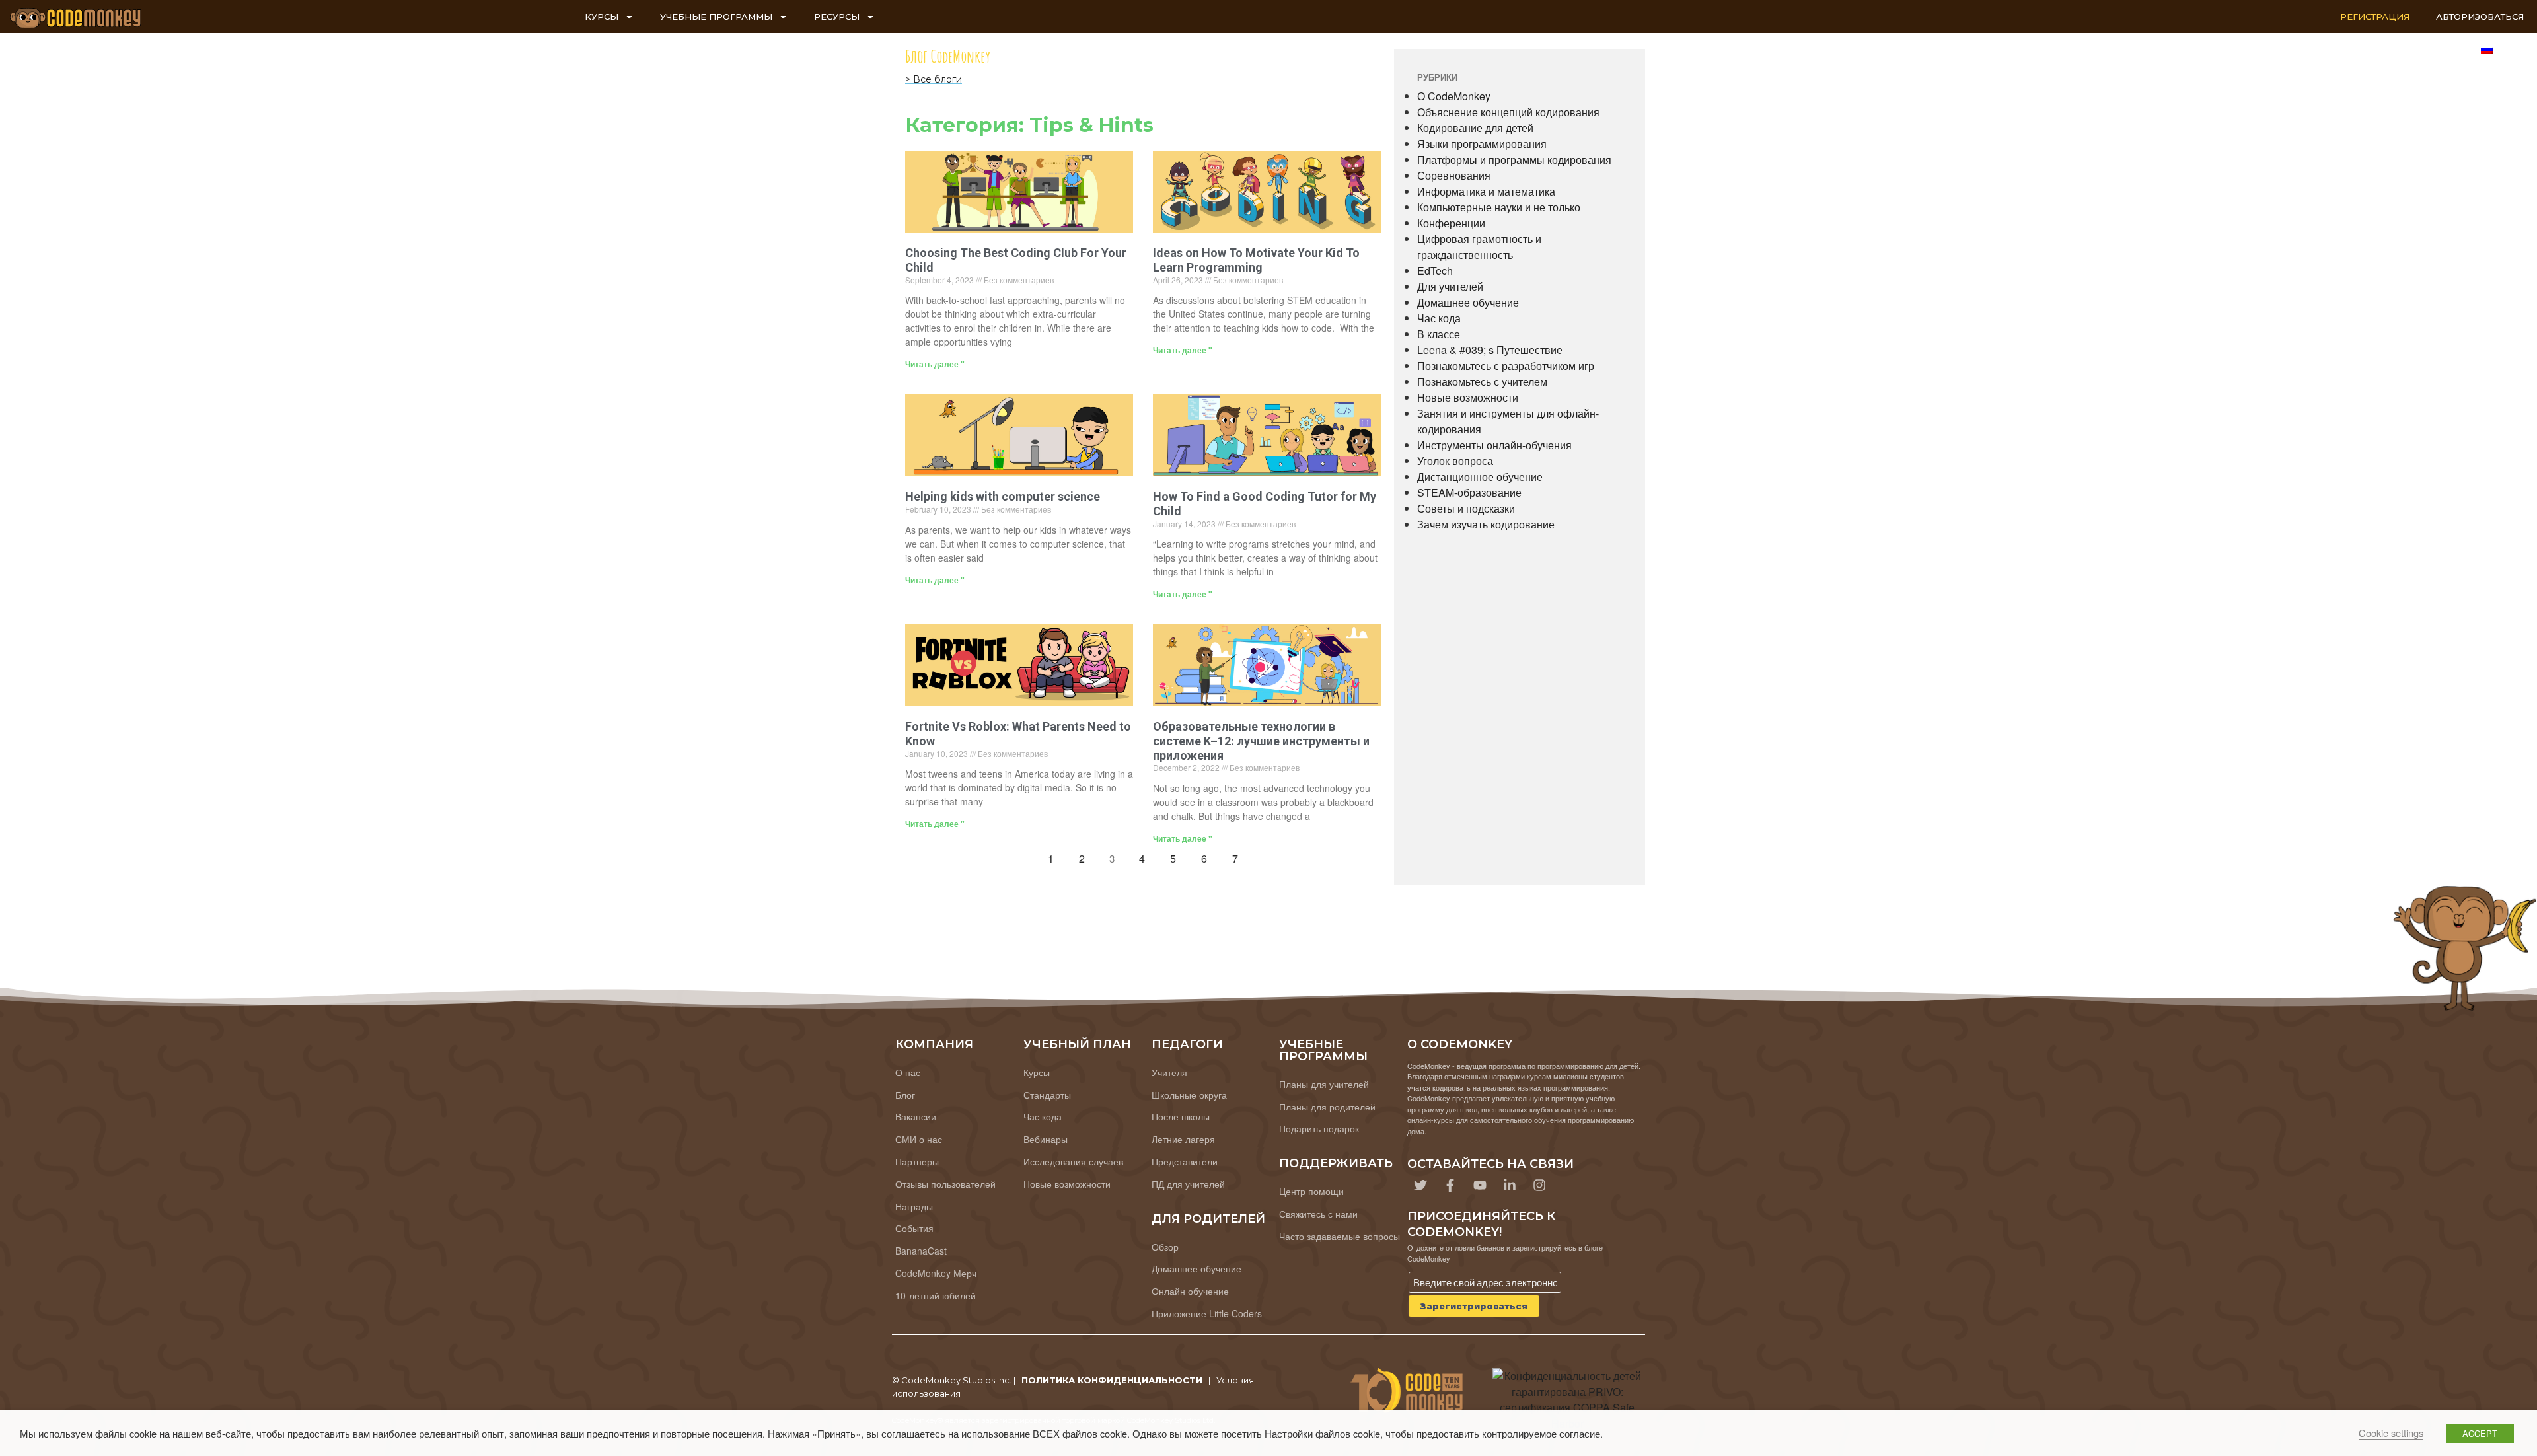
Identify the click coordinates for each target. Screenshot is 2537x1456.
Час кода (1439, 318)
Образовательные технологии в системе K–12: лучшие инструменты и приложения (1261, 741)
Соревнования (1454, 175)
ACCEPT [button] (2480, 1433)
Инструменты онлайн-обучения (1494, 445)
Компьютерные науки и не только (1499, 207)
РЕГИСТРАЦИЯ (2375, 17)
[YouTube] (1480, 1185)
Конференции (1451, 223)
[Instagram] (1539, 1185)
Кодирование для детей (1475, 128)
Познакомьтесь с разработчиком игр (1506, 366)
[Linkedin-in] (1510, 1185)
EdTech (1435, 271)
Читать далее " (935, 364)
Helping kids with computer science (1003, 496)
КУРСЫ (602, 17)
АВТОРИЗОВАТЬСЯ (2480, 17)
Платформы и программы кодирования (1514, 160)
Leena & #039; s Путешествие (1490, 350)
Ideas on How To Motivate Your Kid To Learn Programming (1256, 260)
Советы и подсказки (1466, 508)
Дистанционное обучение (1480, 477)
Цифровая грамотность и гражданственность (1479, 247)
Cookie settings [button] (2391, 1433)
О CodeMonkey (1454, 96)
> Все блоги (934, 79)
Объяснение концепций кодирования (1508, 112)
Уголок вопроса (1455, 461)
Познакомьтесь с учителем (1482, 382)
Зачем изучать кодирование (1486, 524)
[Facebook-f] (1450, 1185)
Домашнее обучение (1468, 302)
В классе (1439, 334)
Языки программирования (1482, 144)
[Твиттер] (1420, 1185)
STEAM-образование (1469, 492)
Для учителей (1450, 286)
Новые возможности (1468, 397)
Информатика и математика (1486, 191)
